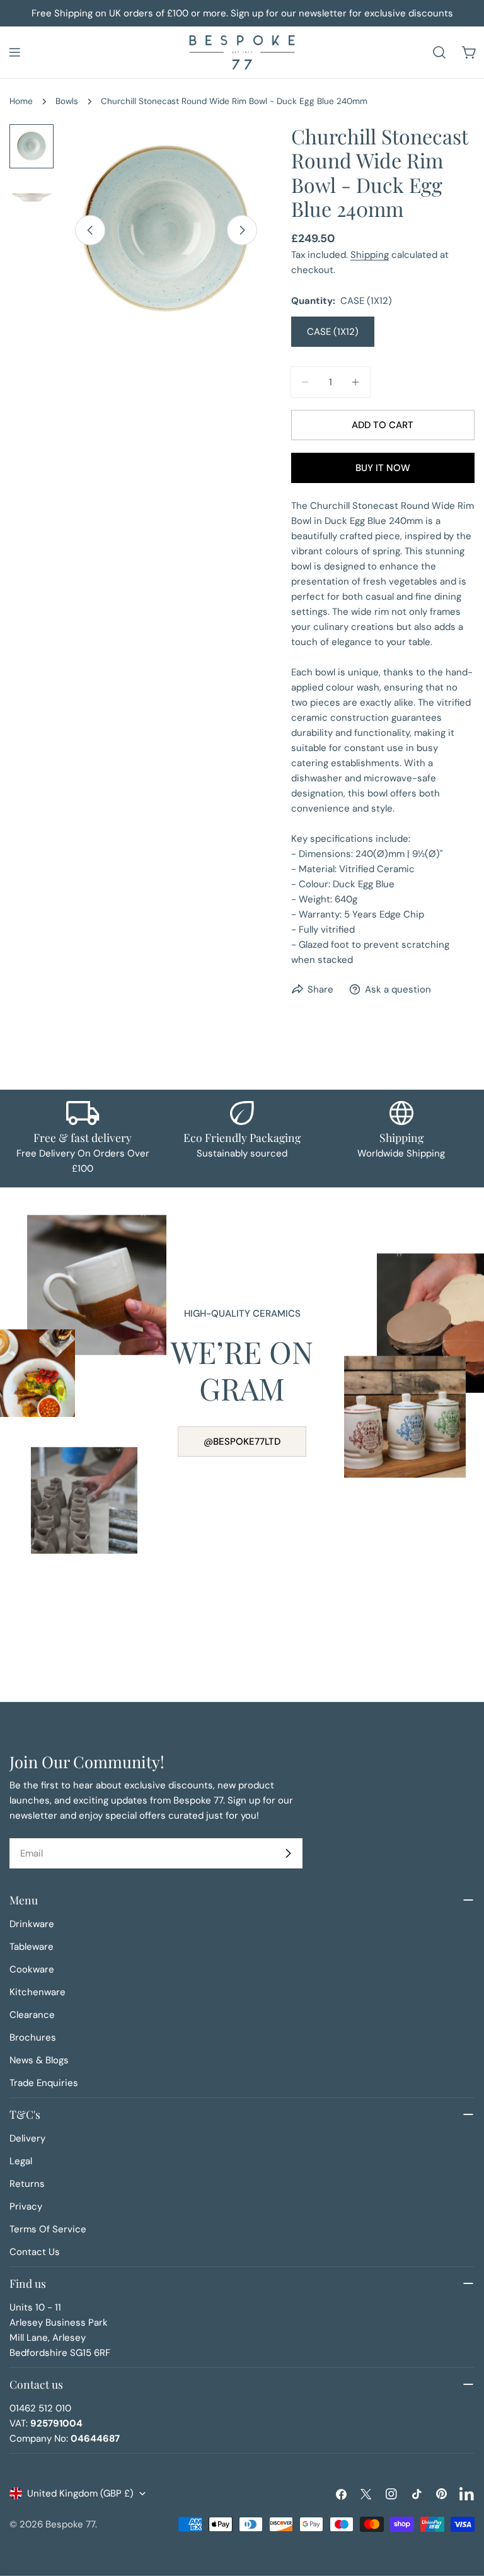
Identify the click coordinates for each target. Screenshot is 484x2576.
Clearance (32, 2015)
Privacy (26, 2206)
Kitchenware (37, 1992)
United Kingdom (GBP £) (80, 2493)
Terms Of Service (48, 2229)
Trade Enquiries (44, 2083)
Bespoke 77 (70, 2524)
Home (21, 101)
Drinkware (32, 1924)
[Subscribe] (288, 1853)
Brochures (33, 2037)
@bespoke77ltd (242, 1442)
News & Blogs (39, 2060)
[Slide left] (90, 230)
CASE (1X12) (333, 332)
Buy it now (383, 468)
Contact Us (35, 2252)
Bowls (67, 101)
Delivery (27, 2138)
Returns (27, 2184)
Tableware (32, 1947)
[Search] (439, 52)
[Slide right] (242, 230)
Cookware (32, 1969)
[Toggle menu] (14, 52)
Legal (21, 2161)
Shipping (370, 255)
